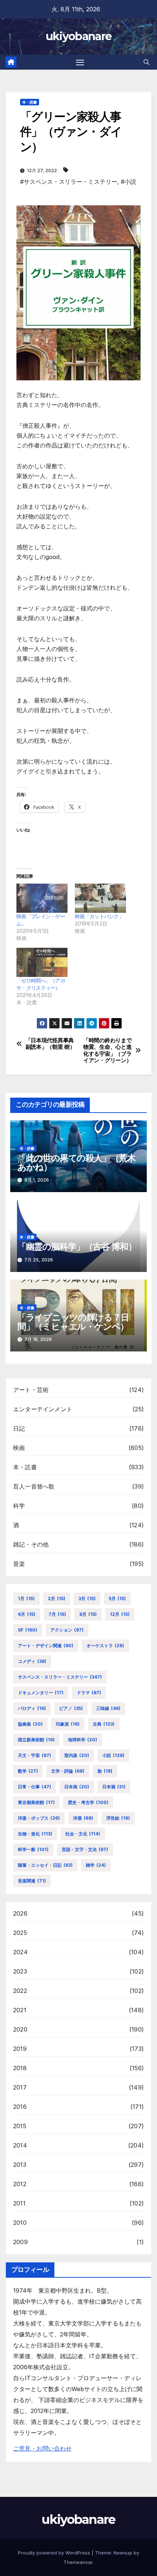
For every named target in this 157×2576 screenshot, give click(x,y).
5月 (117, 1599)
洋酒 (83, 1818)
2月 (57, 1599)
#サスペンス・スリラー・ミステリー (69, 182)
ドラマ (89, 1693)
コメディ (32, 1661)
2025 (20, 1933)
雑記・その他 (31, 1544)
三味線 (108, 1708)
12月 (120, 1614)
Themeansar (78, 2562)
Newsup (123, 2553)
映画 (19, 1448)
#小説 (129, 182)
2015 (20, 2126)
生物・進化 (35, 1834)
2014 (20, 2145)
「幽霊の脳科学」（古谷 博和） (77, 1247)
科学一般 (33, 1849)
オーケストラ (105, 1646)
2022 (20, 1991)
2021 (20, 2010)
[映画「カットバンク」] (100, 898)
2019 (20, 2049)
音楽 (19, 1564)
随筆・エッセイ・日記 (45, 1865)
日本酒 (114, 1787)
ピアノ (71, 1708)
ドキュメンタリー (41, 1693)
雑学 (96, 1865)
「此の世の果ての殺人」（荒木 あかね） (76, 1163)
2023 (20, 1971)
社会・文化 (83, 1834)
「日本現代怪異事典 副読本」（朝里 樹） (50, 1044)
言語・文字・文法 (85, 1849)
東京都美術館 (36, 1802)
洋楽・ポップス (39, 1818)
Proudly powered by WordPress (55, 2553)
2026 (20, 1913)
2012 (20, 2184)
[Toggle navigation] (80, 62)
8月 (88, 1614)
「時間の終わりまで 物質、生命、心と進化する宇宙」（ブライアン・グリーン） (107, 1050)
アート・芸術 (31, 1390)
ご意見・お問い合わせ (42, 2448)
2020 (20, 2029)
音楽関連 (32, 1881)
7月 (57, 1614)
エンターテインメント (43, 1409)
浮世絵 (118, 1818)
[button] (146, 62)
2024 (20, 1952)
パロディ (32, 1708)
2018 (20, 2068)
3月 (87, 1599)
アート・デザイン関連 (46, 1646)
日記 (19, 1428)
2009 (20, 2242)
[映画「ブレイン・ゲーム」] (42, 898)
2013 (20, 2165)
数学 (28, 1771)
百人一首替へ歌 (34, 1486)
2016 (20, 2107)
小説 (113, 1755)
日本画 (77, 1787)
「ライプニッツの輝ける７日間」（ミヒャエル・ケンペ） (73, 1322)
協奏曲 (30, 1724)
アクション (67, 1630)
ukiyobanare (78, 36)
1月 (26, 1599)
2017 (20, 2087)
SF (28, 1630)
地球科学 (83, 1740)
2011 (19, 2203)
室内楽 (77, 1755)
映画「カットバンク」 (99, 916)
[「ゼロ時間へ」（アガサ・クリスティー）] (42, 962)
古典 (104, 1724)
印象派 (68, 1724)
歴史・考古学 (88, 1802)
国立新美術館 (36, 1740)
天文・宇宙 (35, 1755)
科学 (19, 1506)
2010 (20, 2223)
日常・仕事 (35, 1787)
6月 (27, 1614)
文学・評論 (68, 1771)
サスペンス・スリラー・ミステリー (60, 1677)
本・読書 (30, 102)
